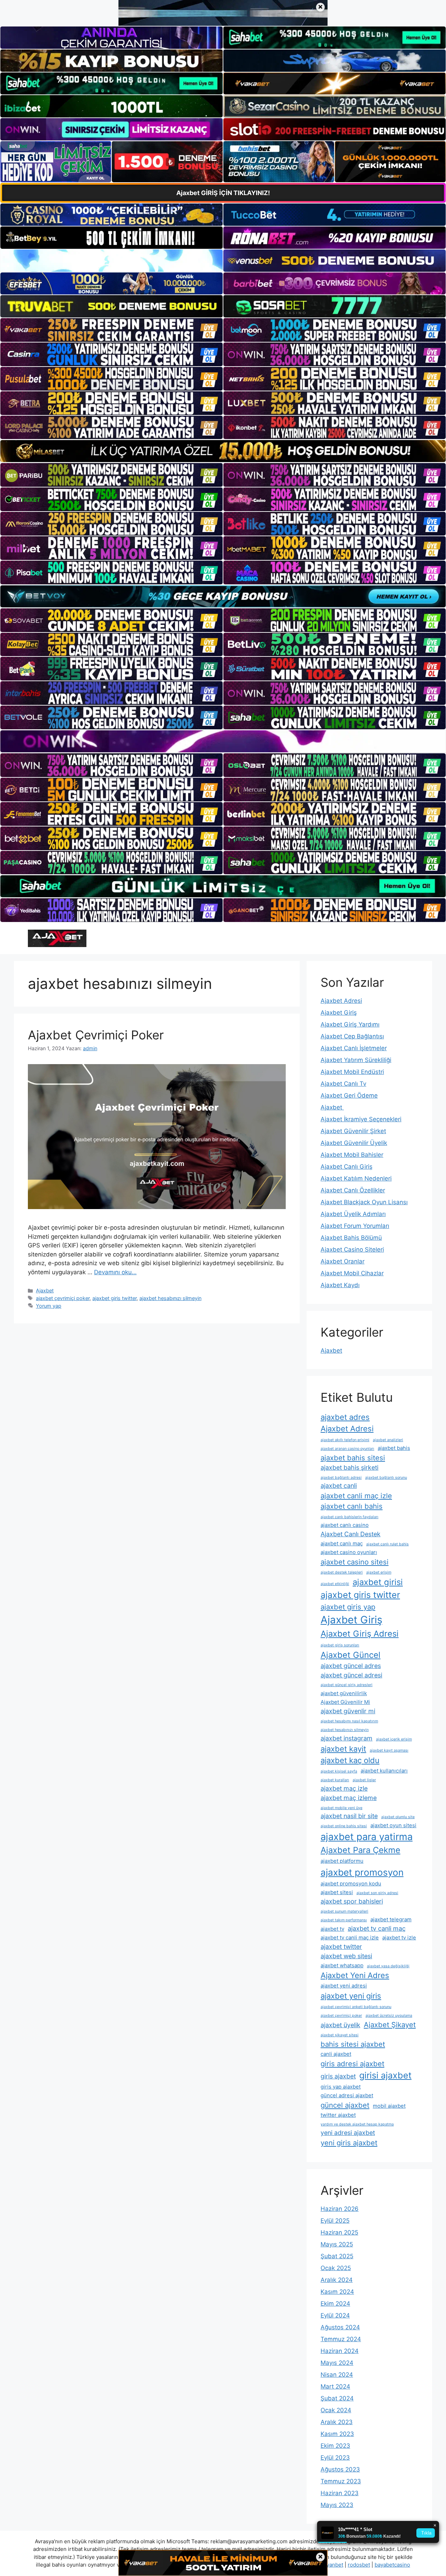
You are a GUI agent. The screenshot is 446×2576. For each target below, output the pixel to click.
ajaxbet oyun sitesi (393, 1825)
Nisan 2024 (337, 2375)
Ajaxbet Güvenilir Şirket (353, 1131)
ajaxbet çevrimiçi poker (63, 1298)
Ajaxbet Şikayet (390, 2025)
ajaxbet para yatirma (367, 1837)
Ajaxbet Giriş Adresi (360, 1634)
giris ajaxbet (338, 2076)
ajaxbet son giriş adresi (377, 1893)
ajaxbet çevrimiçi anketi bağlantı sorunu (356, 2007)
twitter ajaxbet (338, 2115)
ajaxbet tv (332, 1929)
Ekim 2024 (335, 2304)
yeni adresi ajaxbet (348, 2133)
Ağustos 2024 (340, 2327)
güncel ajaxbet (345, 2105)
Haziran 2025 (339, 2232)
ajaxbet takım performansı (344, 1920)
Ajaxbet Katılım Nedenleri (356, 1178)
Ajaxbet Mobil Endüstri (352, 1072)
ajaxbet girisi (378, 1582)
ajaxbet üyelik (340, 2025)
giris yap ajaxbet (341, 2087)
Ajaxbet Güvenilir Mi (345, 1702)
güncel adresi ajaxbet (347, 2095)
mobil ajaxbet (389, 2106)
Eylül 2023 (335, 2458)
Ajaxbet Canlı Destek (351, 1534)
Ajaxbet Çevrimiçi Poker (96, 1035)
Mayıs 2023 (337, 2505)
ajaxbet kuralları (335, 1780)
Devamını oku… (115, 1272)
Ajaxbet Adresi (341, 1001)
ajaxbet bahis (394, 1448)
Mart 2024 (335, 2386)
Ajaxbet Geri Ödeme (349, 1095)
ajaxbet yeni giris (351, 1996)
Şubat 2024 (337, 2398)
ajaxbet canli (339, 1486)
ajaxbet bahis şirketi (349, 1467)
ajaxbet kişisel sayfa (339, 1771)
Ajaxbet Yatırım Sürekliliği (356, 1060)
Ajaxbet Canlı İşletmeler (354, 1048)
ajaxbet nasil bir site (349, 1816)
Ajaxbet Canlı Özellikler (353, 1190)
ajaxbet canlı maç (342, 1543)
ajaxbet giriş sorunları (340, 1645)
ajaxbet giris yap (348, 1607)
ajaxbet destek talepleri (342, 1572)
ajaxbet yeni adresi (344, 1986)
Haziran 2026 (340, 2209)
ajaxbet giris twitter (114, 1298)
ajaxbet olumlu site (398, 1817)
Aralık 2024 (337, 2280)
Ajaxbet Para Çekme (360, 1850)
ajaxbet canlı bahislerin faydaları (349, 1517)
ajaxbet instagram (347, 1738)
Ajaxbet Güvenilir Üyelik (354, 1143)
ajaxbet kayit (343, 1749)
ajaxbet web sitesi (346, 1956)
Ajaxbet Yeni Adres (355, 1975)
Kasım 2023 (337, 2434)
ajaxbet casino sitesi (355, 1562)
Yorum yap (49, 1306)
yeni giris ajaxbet (349, 2143)
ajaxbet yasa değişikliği (388, 1966)
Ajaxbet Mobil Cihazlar (352, 1273)
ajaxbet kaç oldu (350, 1760)
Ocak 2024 (336, 2410)
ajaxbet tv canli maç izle (350, 1937)
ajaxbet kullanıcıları (384, 1771)
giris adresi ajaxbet (352, 2064)
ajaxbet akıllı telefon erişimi (345, 1440)
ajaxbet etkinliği (335, 1584)
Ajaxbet (45, 1290)
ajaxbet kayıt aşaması (389, 1750)
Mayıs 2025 (337, 2244)
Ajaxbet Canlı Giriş (347, 1167)
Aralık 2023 (337, 2422)
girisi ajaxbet (385, 2075)
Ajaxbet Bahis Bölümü (351, 1238)
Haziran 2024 (340, 2351)
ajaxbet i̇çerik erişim (394, 1739)
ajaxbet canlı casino (345, 1525)
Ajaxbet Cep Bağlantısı (352, 1036)
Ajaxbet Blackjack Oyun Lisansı (364, 1202)
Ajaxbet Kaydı (340, 1285)
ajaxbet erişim (379, 1572)
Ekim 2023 (335, 2446)
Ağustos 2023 (340, 2469)
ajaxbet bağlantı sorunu (386, 1478)
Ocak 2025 (336, 2268)
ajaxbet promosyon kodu (351, 1883)
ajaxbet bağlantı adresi (341, 1478)
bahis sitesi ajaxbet (353, 2044)
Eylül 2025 (335, 2221)
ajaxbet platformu (342, 1861)
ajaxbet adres (345, 1417)
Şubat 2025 (337, 2256)
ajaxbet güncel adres (351, 1666)
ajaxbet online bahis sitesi (344, 1826)
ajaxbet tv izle (399, 1937)
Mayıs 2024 (337, 2363)
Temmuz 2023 (341, 2481)
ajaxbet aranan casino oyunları (347, 1449)
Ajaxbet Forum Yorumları (355, 1226)
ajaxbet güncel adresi (351, 1675)
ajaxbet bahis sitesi (353, 1458)
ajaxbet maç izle (344, 1788)
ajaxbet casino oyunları (349, 1552)
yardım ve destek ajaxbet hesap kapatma (357, 2124)
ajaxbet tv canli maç (377, 1928)
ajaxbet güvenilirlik (344, 1693)
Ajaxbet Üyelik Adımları (353, 1214)
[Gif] (223, 451)
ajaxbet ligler (364, 1780)
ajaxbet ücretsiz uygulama (389, 2016)
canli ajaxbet (336, 2054)
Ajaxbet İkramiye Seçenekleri (361, 1119)
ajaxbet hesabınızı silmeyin (170, 1298)
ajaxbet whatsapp (342, 1965)
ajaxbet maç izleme (349, 1798)
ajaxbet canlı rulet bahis (387, 1544)
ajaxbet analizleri (388, 1440)
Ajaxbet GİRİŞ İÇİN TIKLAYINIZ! (223, 193)
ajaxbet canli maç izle (356, 1496)
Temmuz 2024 (341, 2339)
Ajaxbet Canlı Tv (343, 1084)
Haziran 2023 (340, 2493)
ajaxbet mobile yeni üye (341, 1808)
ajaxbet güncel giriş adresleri (347, 1685)
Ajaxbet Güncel (351, 1655)
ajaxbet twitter (341, 1947)
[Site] (111, 330)
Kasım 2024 (337, 2292)
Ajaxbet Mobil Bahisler (352, 1155)
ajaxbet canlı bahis (352, 1506)
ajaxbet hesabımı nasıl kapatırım (349, 1721)
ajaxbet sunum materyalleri (344, 1911)
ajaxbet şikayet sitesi (340, 2035)
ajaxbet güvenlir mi (348, 1711)
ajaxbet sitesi (337, 1892)
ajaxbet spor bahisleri (352, 1901)
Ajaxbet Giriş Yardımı (350, 1024)
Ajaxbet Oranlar (343, 1261)
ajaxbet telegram (391, 1919)
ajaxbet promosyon (362, 1872)
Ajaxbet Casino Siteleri (352, 1249)
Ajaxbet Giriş (339, 1013)
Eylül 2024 (335, 2315)
